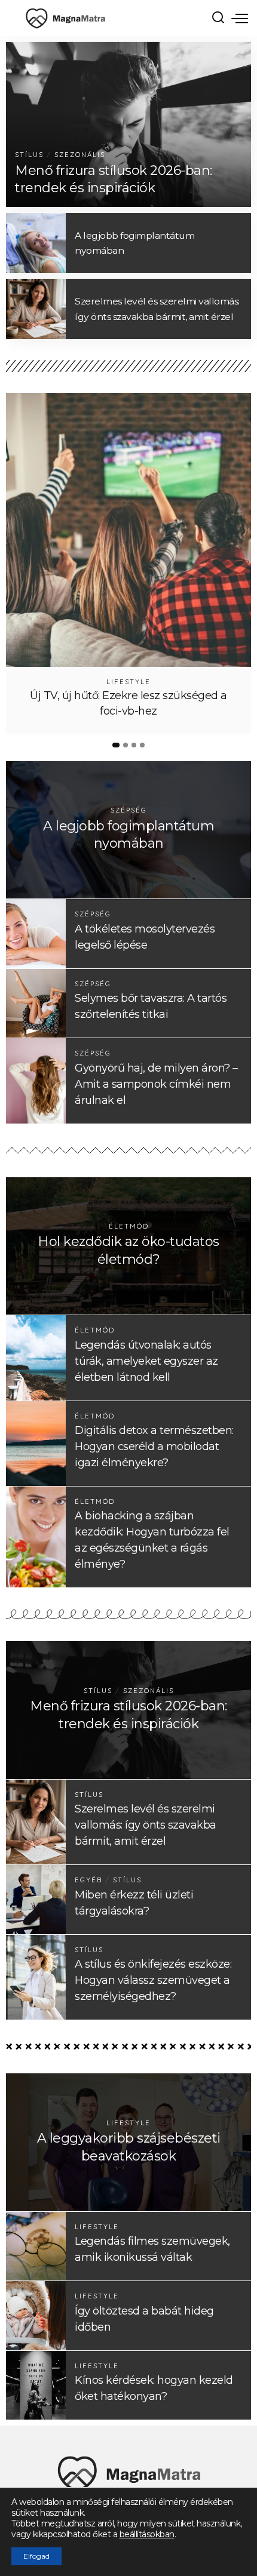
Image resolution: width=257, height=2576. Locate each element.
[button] (116, 745)
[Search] (218, 18)
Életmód (129, 1227)
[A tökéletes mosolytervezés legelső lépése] (36, 933)
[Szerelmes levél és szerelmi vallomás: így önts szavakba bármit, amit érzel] (36, 309)
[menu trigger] (240, 18)
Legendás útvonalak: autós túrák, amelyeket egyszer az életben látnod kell (146, 1361)
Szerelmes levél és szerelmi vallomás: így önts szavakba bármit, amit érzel (146, 1825)
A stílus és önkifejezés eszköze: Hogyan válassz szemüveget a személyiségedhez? (153, 1980)
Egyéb (88, 1880)
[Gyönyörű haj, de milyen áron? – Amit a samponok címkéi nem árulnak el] (36, 1081)
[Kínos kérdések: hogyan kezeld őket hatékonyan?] (36, 2385)
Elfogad (36, 2556)
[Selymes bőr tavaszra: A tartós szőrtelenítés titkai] (36, 1003)
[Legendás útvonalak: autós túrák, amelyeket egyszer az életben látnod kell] (36, 1358)
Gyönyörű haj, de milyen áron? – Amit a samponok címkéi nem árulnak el (156, 1084)
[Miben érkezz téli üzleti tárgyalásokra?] (36, 1899)
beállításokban (147, 2534)
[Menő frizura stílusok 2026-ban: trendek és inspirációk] (128, 124)
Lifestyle (128, 682)
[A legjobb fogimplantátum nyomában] (36, 243)
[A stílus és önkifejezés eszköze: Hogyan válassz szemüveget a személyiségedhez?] (36, 1977)
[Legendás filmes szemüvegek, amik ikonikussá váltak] (36, 2246)
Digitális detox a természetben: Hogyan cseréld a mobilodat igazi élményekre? (154, 1447)
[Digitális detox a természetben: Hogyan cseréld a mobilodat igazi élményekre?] (36, 1444)
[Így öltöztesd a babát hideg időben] (36, 2315)
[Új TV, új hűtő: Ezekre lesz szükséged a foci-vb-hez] (128, 530)
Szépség (129, 810)
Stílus (29, 155)
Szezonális (80, 155)
